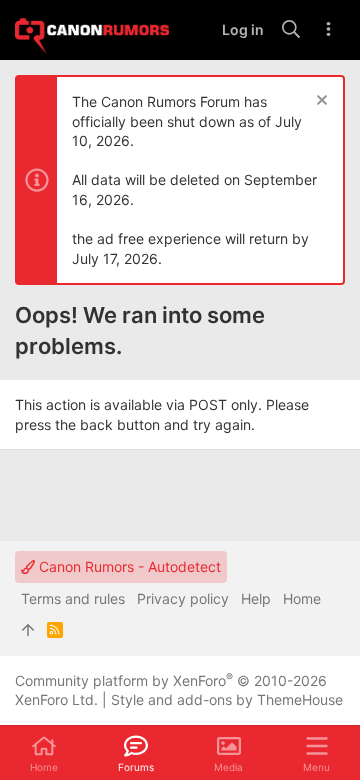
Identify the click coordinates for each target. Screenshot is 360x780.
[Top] (28, 630)
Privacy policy (183, 598)
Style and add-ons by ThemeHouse (227, 699)
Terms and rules (73, 598)
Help (256, 598)
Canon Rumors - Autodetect (128, 566)
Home (302, 598)
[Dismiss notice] (319, 102)
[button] (316, 753)
